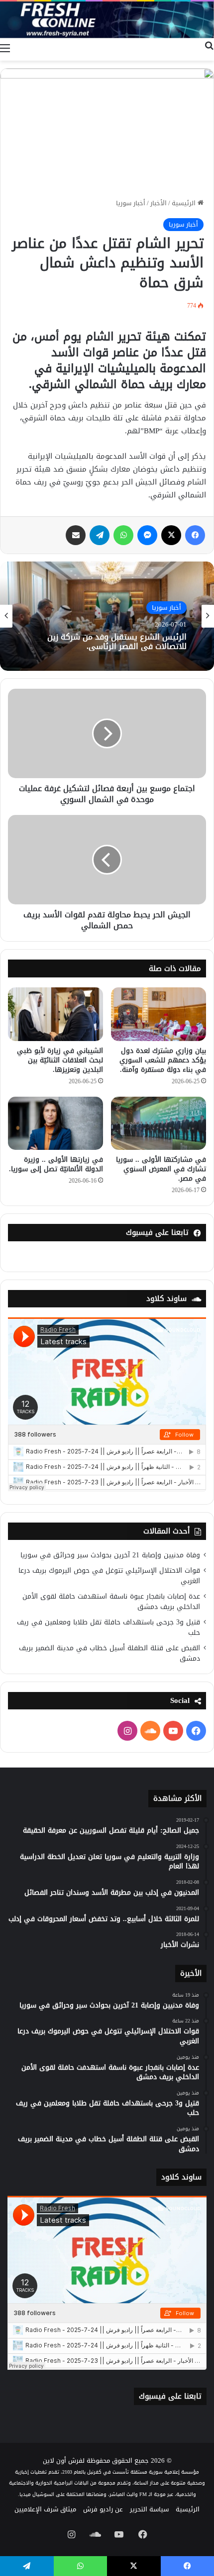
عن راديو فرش (103, 2509)
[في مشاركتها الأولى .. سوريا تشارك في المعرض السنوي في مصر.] (159, 1124)
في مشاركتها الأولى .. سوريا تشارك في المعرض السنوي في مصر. (161, 1169)
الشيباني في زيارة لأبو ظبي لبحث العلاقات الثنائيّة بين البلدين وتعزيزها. (60, 1060)
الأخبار (159, 203)
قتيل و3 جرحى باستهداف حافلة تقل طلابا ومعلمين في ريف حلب (108, 1627)
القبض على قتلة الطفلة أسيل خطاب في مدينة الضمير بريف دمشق (109, 1653)
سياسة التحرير (149, 2509)
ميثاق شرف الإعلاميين (45, 2509)
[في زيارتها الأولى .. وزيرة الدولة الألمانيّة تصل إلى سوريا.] (55, 1124)
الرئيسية (185, 203)
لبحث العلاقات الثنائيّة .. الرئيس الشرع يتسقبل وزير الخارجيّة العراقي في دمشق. (108, 642)
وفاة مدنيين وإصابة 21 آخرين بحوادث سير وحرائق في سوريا (110, 1555)
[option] (107, 616)
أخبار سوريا (131, 203)
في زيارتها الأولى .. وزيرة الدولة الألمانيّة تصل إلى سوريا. (56, 1164)
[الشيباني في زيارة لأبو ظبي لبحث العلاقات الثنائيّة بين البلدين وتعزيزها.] (55, 1014)
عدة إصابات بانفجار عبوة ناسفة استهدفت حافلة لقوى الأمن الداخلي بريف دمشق (111, 1602)
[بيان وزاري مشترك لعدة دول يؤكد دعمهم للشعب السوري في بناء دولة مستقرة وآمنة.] (159, 1014)
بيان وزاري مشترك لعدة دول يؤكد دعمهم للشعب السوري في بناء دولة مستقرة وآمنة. (163, 1060)
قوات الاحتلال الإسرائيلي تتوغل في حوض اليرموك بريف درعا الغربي (109, 1576)
